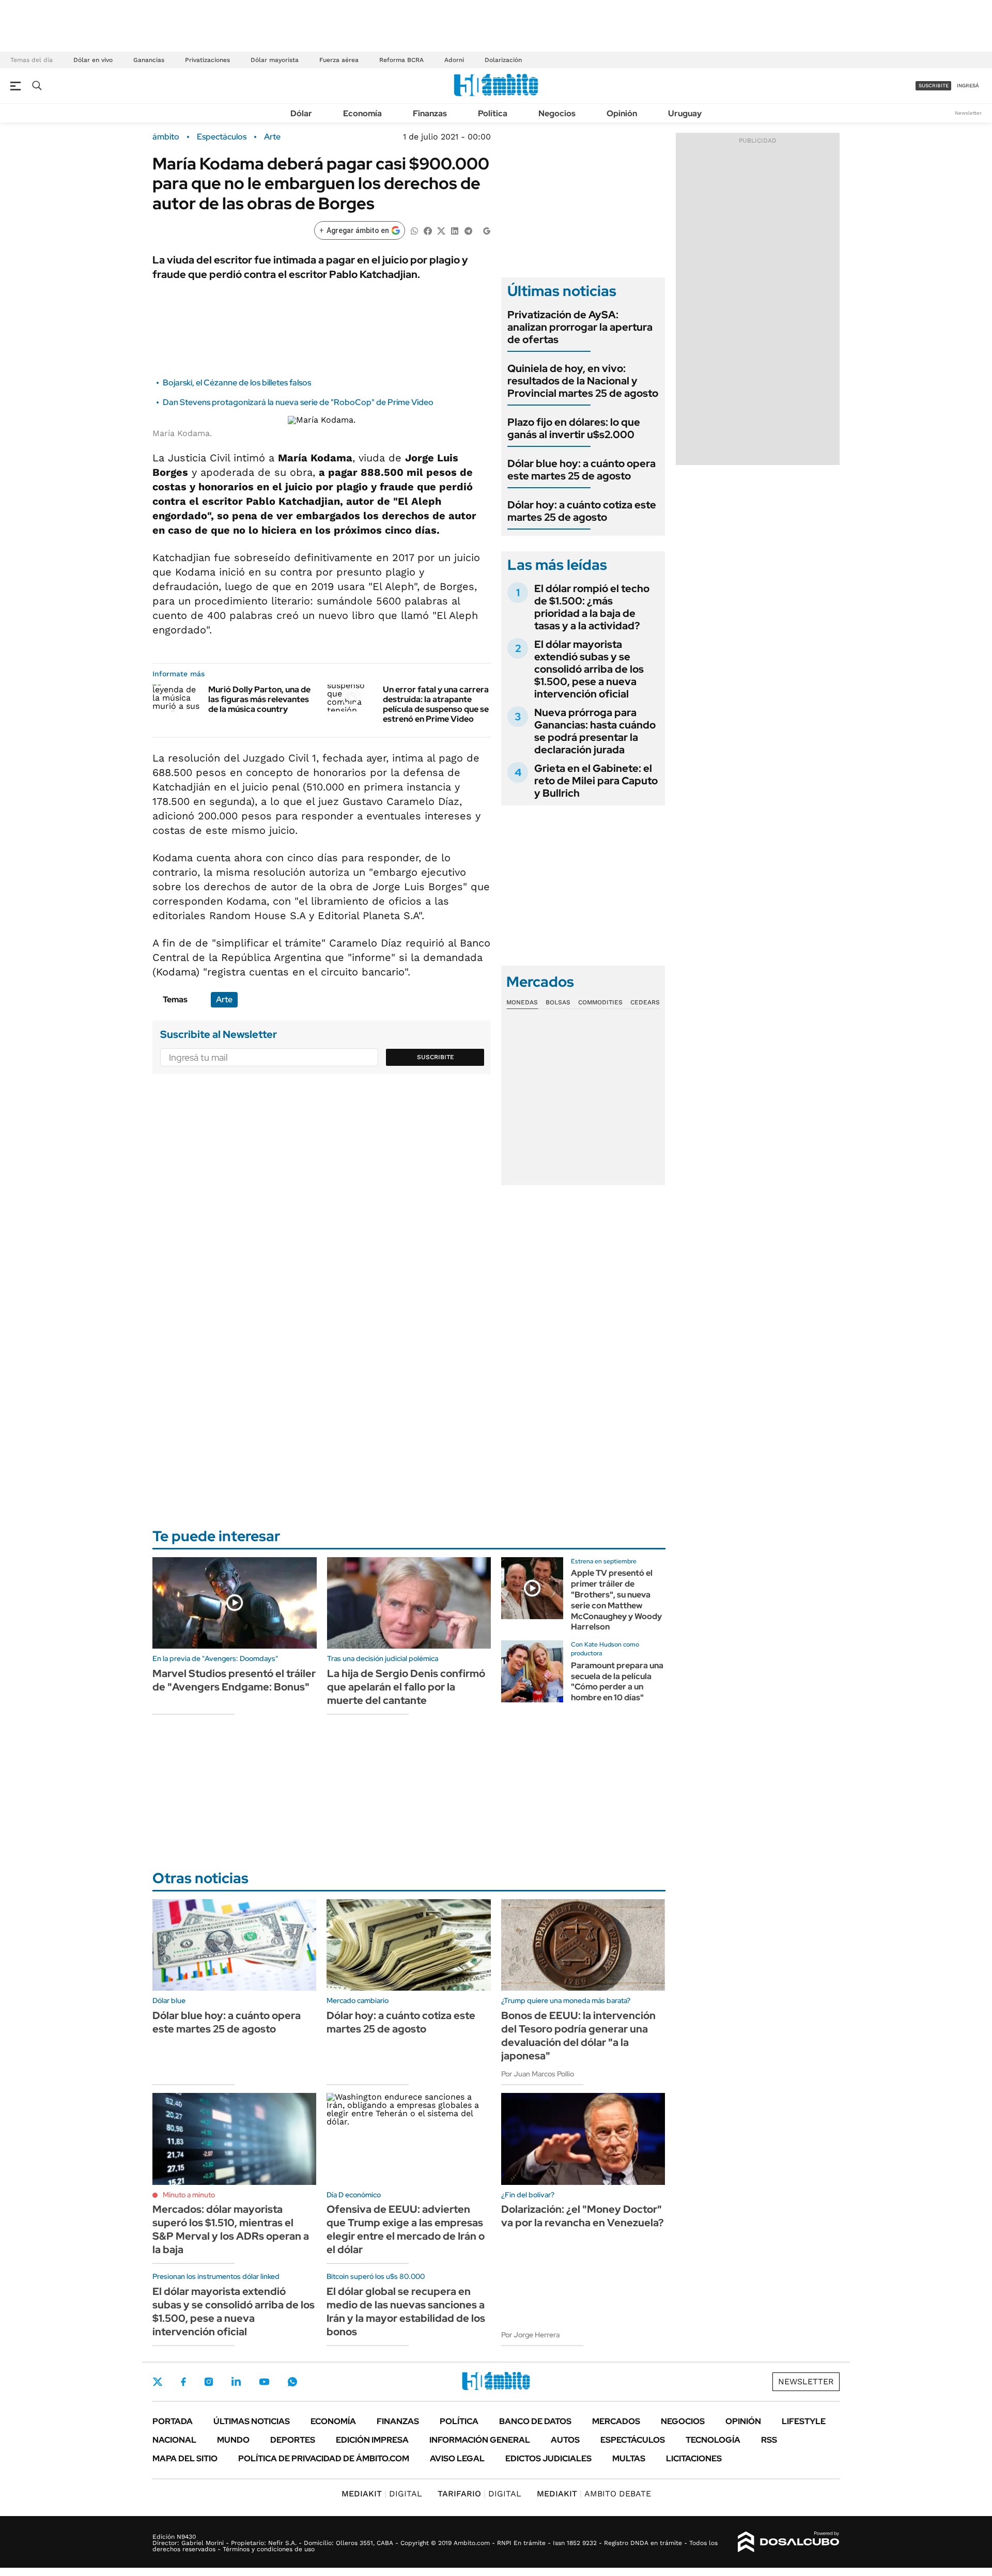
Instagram (209, 2382)
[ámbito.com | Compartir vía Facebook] (428, 230)
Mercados (616, 2421)
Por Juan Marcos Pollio (538, 2074)
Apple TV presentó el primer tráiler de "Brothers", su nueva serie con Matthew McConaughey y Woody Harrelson (616, 1600)
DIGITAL (382, 2494)
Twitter (158, 2382)
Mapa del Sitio (185, 2458)
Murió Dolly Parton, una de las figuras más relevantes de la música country (259, 699)
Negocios (557, 113)
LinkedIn (236, 2382)
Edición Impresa (372, 2440)
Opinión (622, 113)
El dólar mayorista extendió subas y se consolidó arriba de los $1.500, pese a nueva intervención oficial (589, 669)
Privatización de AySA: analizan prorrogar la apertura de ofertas (580, 327)
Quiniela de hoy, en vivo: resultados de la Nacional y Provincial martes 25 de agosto (583, 381)
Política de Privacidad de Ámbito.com (324, 2458)
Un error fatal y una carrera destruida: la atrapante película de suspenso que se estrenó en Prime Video (436, 704)
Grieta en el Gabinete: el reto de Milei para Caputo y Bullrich (596, 781)
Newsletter (968, 113)
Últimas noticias (252, 2421)
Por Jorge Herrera (530, 2335)
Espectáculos (222, 137)
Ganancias (149, 60)
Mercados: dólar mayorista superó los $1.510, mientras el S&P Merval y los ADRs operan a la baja (231, 2229)
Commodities (600, 1002)
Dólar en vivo (93, 60)
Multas (629, 2458)
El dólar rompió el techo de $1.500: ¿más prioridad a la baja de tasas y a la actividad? (592, 607)
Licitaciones (694, 2458)
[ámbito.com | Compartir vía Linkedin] (455, 230)
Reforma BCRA (401, 60)
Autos (565, 2440)
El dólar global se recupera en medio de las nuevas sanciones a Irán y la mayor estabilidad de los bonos (406, 2311)
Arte (272, 137)
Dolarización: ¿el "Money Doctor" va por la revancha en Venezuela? (583, 2216)
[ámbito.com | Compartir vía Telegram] (468, 230)
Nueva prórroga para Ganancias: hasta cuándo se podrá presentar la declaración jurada (595, 731)
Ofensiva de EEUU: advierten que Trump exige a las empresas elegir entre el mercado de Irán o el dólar (406, 2229)
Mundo (233, 2440)
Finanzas (430, 113)
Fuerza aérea (339, 60)
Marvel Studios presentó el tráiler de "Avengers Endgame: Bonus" (234, 1680)
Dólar (301, 113)
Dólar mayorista (275, 60)
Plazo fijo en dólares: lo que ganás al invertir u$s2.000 (574, 428)
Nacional (174, 2440)
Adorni (454, 60)
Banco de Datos (535, 2421)
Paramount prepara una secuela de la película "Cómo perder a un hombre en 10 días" (617, 1681)
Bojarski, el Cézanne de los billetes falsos (237, 383)
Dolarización (503, 60)
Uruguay (685, 113)
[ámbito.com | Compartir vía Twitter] (441, 230)
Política (493, 113)
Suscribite (436, 1057)
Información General (480, 2440)
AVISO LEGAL (457, 2458)
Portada (173, 2421)
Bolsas (558, 1002)
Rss (769, 2440)
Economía (362, 113)
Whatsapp (292, 2382)
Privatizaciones (207, 60)
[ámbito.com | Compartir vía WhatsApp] (414, 230)
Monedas (522, 1002)
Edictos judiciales (548, 2458)
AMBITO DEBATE (594, 2494)
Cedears (645, 1002)
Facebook (183, 2382)
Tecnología (713, 2440)
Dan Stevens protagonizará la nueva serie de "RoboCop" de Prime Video (298, 402)
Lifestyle (804, 2421)
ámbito (166, 137)
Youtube (264, 2382)
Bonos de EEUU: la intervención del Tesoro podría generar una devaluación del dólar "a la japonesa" (578, 2036)
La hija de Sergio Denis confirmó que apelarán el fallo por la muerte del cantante (406, 1687)
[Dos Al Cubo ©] (789, 2542)
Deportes (293, 2440)
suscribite (934, 86)
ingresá (968, 86)
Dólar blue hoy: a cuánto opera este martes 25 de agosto (582, 470)
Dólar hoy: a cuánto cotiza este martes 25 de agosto (582, 511)
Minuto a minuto (189, 2195)
